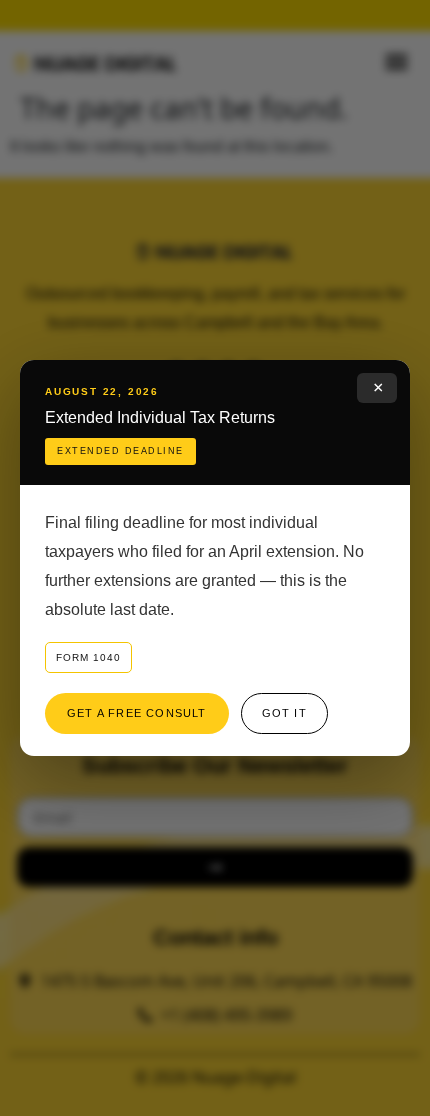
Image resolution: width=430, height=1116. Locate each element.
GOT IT (284, 713)
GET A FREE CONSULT (137, 713)
